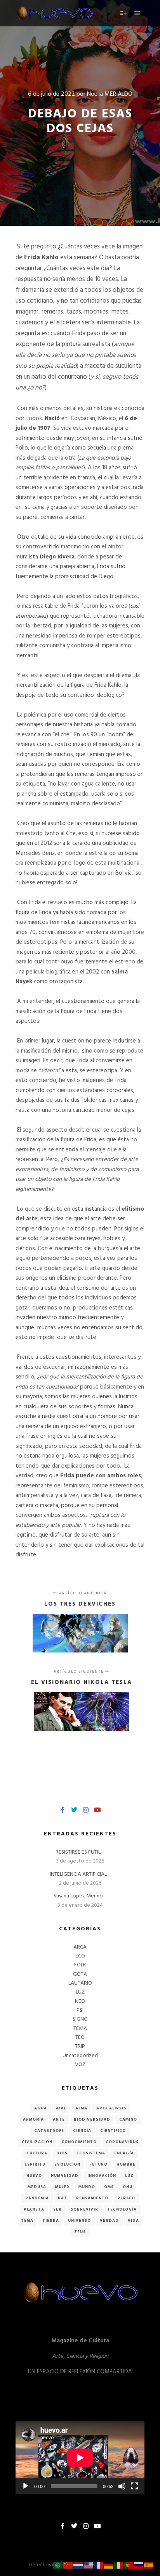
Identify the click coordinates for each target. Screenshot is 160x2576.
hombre (126, 2164)
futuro (98, 2164)
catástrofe (49, 2131)
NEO (80, 2001)
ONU (128, 2187)
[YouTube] (97, 1810)
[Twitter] (74, 1810)
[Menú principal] (137, 13)
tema (27, 2221)
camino (128, 2119)
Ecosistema (91, 2153)
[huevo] (54, 13)
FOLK (80, 1965)
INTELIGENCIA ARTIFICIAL (78, 1874)
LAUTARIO (80, 1983)
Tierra (51, 2221)
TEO (80, 2038)
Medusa (37, 2187)
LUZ (80, 1992)
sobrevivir (84, 2209)
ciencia (82, 2131)
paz (63, 2198)
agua (41, 2108)
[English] (89, 2565)
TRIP (80, 2046)
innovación (102, 2176)
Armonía (33, 2119)
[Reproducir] (26, 2486)
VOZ (80, 2065)
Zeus (80, 2232)
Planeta (34, 2209)
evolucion (67, 2164)
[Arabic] (58, 2565)
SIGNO (80, 2019)
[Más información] (123, 13)
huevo (34, 2176)
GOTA (80, 1974)
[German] (109, 2565)
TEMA (80, 2029)
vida (133, 2221)
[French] (99, 2565)
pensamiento (92, 2198)
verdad (109, 2221)
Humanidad (65, 2176)
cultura (37, 2153)
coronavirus (122, 2142)
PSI (80, 2010)
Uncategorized (80, 2056)
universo (79, 2221)
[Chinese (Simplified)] (68, 2565)
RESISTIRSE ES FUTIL (78, 1852)
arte (59, 2119)
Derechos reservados (53, 2565)
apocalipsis (111, 2108)
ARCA (80, 1947)
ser (57, 2209)
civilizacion (37, 2142)
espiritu (35, 2164)
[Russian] (139, 2565)
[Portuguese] (129, 2565)
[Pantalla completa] (134, 2486)
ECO (80, 1956)
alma (81, 2108)
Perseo (126, 2198)
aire (61, 2108)
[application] (80, 2458)
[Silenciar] (122, 2486)
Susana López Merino (78, 1896)
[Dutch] (78, 2565)
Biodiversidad (92, 2119)
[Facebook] (63, 1810)
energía (124, 2153)
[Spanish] (149, 2565)
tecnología (122, 2209)
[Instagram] (86, 1810)
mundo (87, 2187)
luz (129, 2176)
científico (113, 2131)
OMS (109, 2187)
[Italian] (119, 2565)
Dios (62, 2153)
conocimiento (79, 2142)
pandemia (37, 2198)
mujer (62, 2187)
